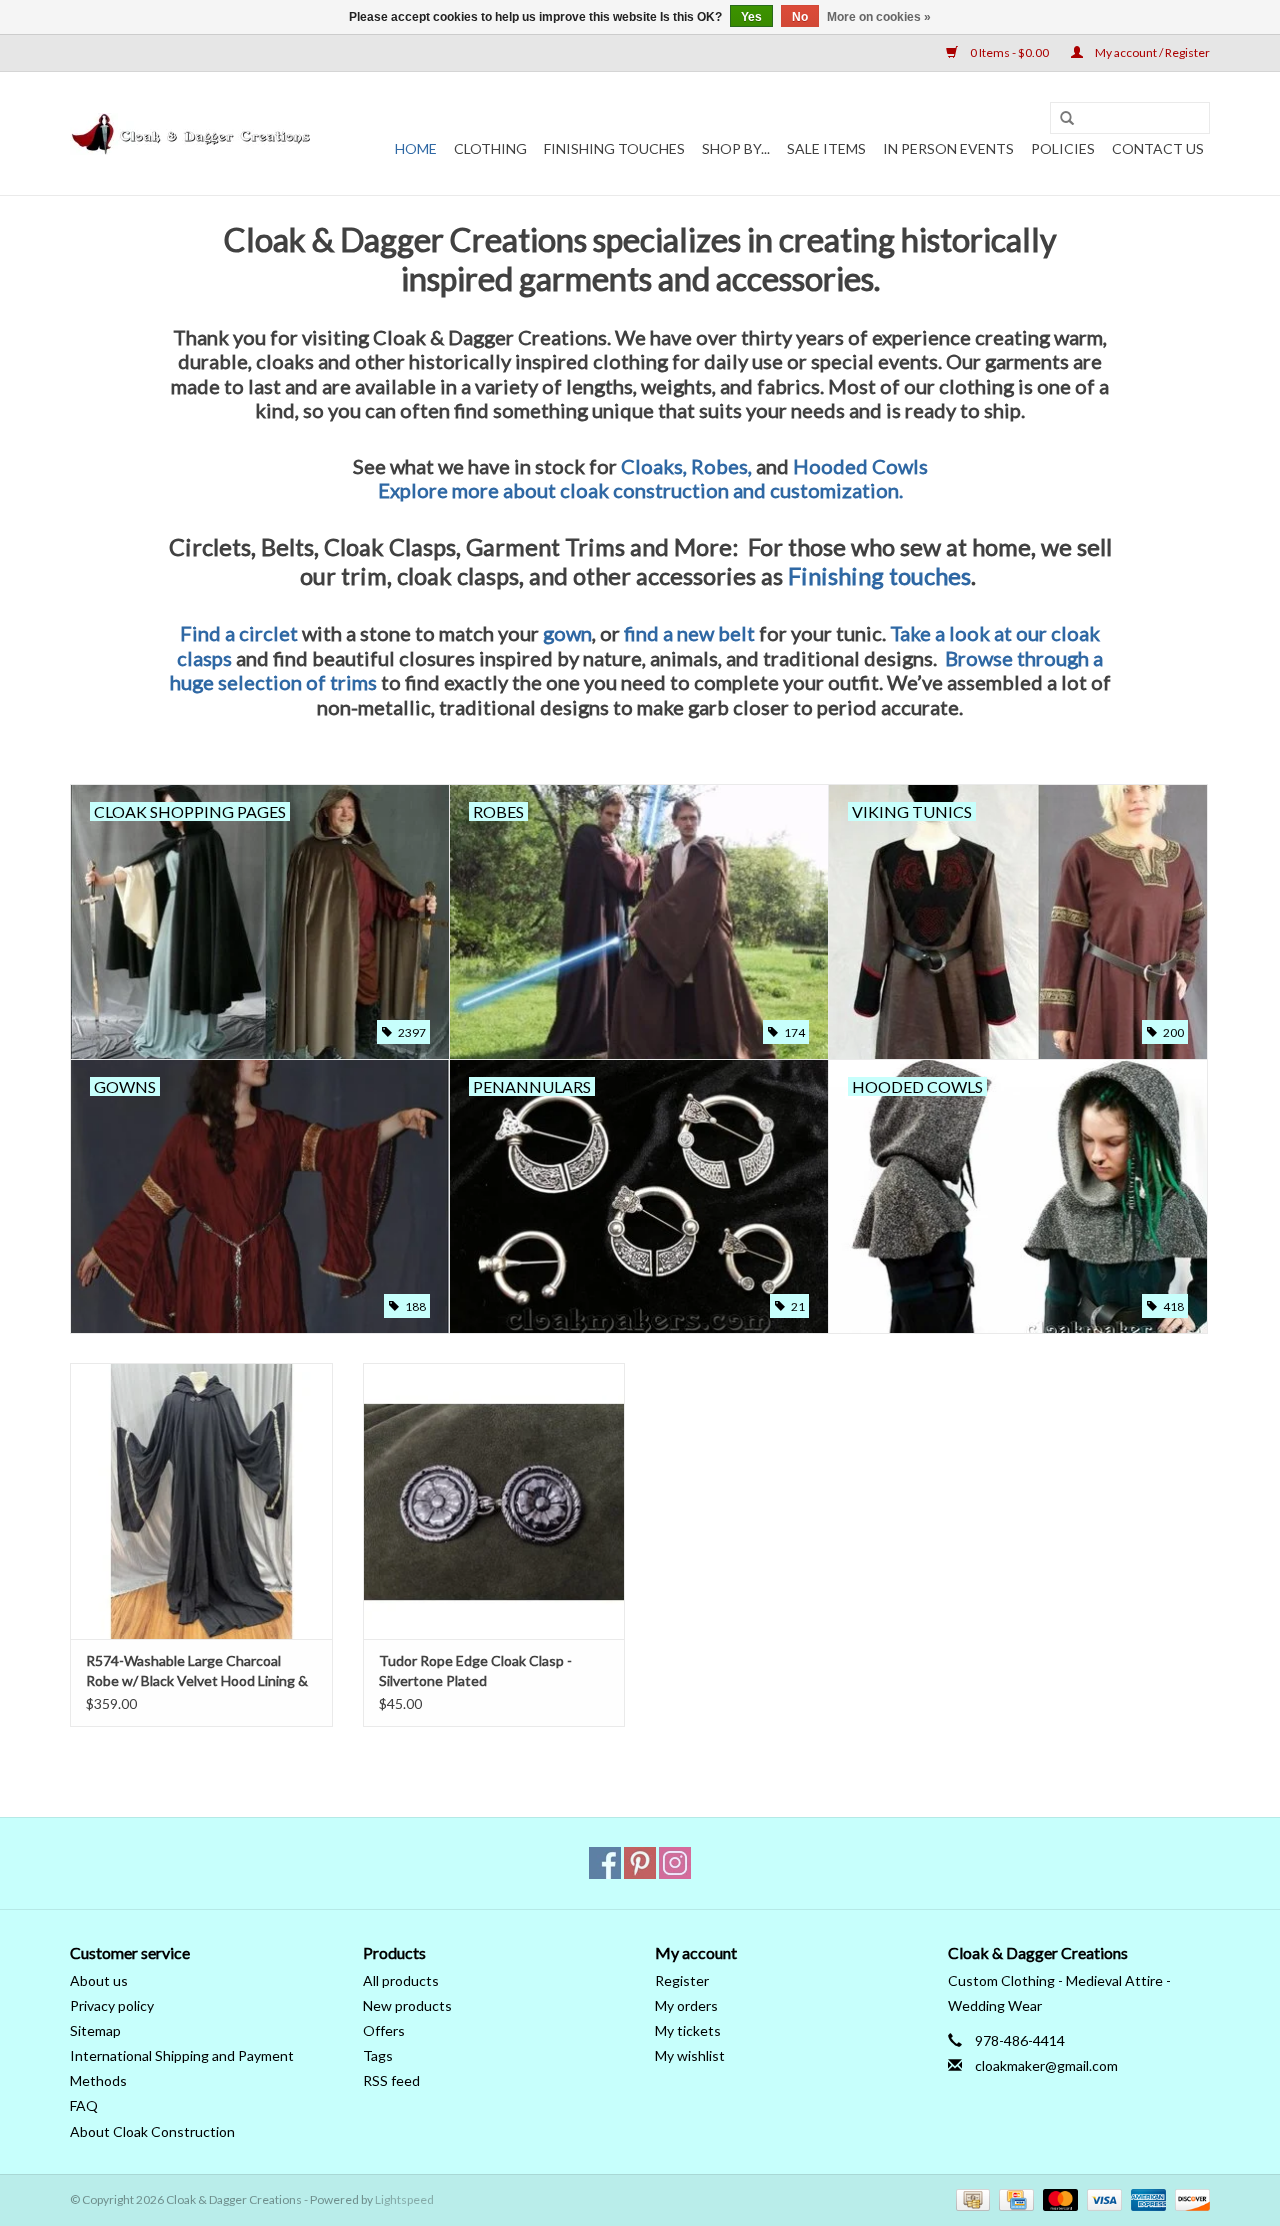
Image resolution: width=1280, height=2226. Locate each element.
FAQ (84, 2105)
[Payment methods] (970, 2198)
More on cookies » (879, 17)
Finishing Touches (614, 148)
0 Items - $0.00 (1009, 52)
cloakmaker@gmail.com (1046, 2065)
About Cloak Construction (152, 2131)
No (800, 17)
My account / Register (1151, 52)
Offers (384, 2030)
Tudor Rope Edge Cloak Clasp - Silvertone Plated (475, 1670)
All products (401, 1980)
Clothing (490, 148)
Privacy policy (112, 2005)
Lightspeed (404, 2199)
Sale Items (826, 148)
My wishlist (690, 2055)
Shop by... (736, 148)
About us (99, 1980)
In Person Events (948, 148)
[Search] (1067, 119)
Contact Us (1158, 148)
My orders (686, 2005)
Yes (751, 17)
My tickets (688, 2030)
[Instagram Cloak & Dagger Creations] (675, 1863)
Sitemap (95, 2030)
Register (682, 1980)
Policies (1063, 148)
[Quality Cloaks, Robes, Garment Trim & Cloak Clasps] (192, 134)
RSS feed (391, 2080)
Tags (378, 2055)
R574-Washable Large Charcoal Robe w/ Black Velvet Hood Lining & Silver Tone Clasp (197, 1671)
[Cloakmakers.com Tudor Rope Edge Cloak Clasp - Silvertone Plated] (494, 1500)
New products (407, 2005)
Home (416, 148)
